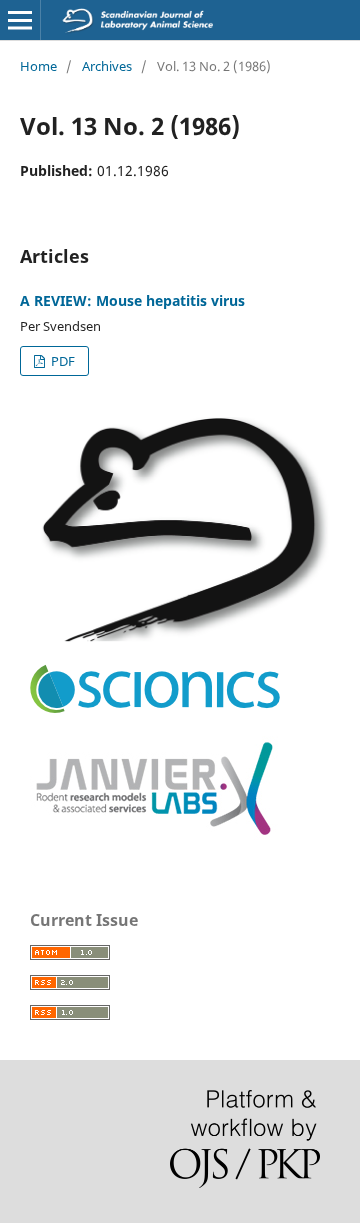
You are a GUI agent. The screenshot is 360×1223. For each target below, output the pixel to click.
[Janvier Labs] (155, 836)
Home (38, 66)
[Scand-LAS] (180, 636)
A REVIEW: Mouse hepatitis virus (132, 300)
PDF (61, 361)
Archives (107, 66)
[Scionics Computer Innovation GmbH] (155, 708)
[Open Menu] (20, 20)
